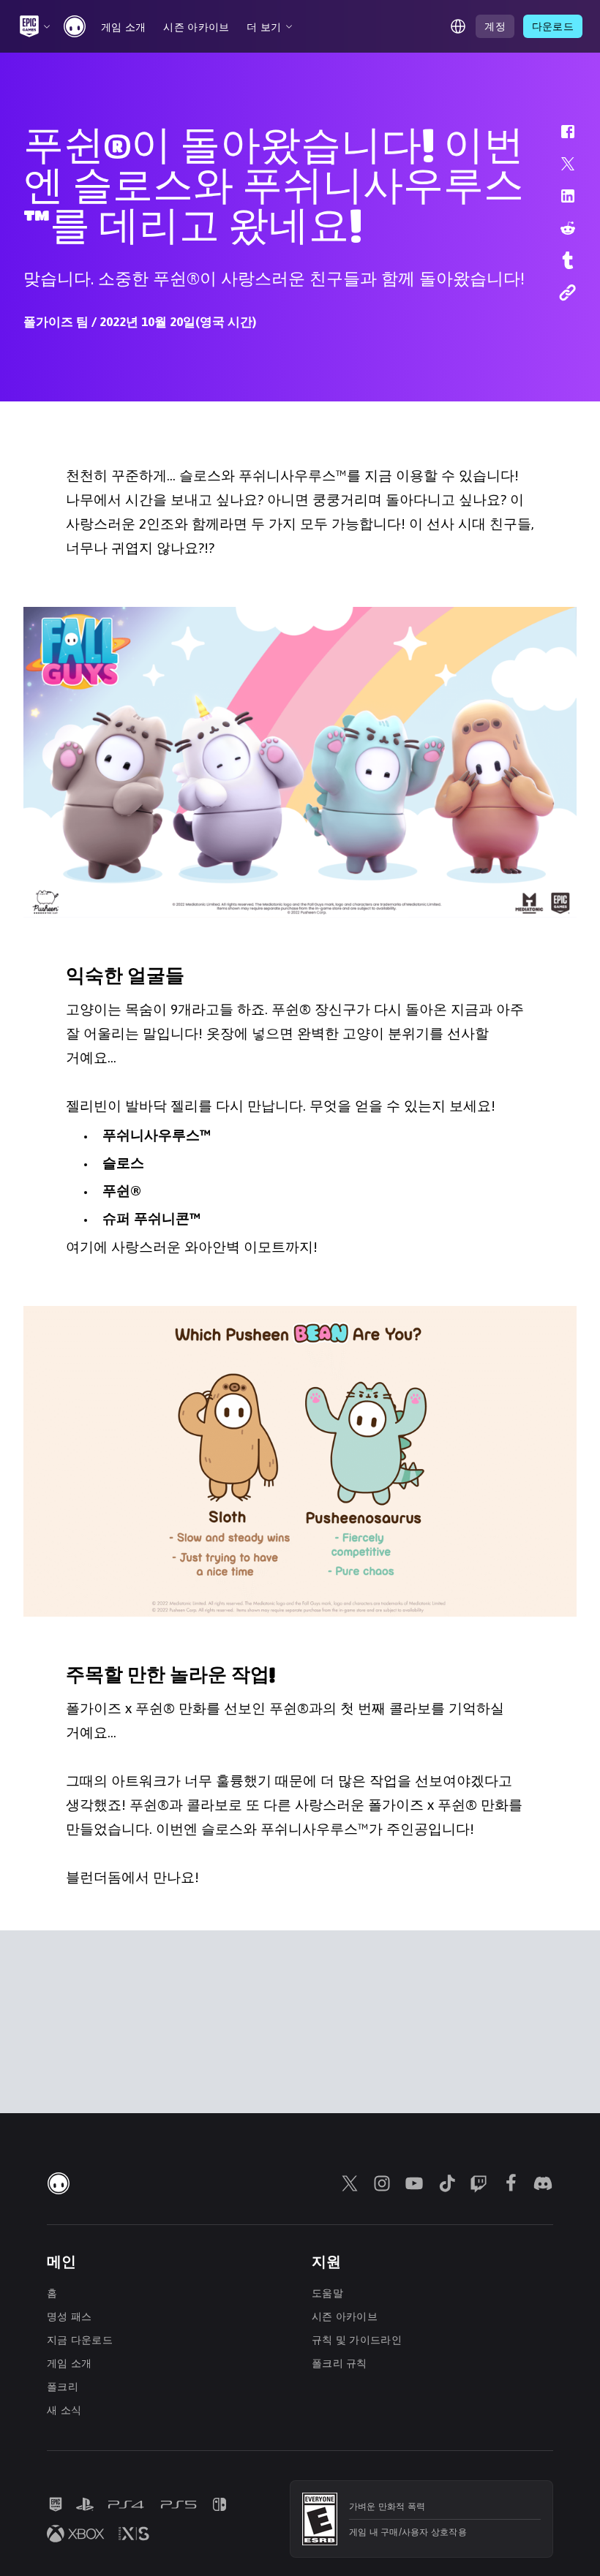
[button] (558, 139)
